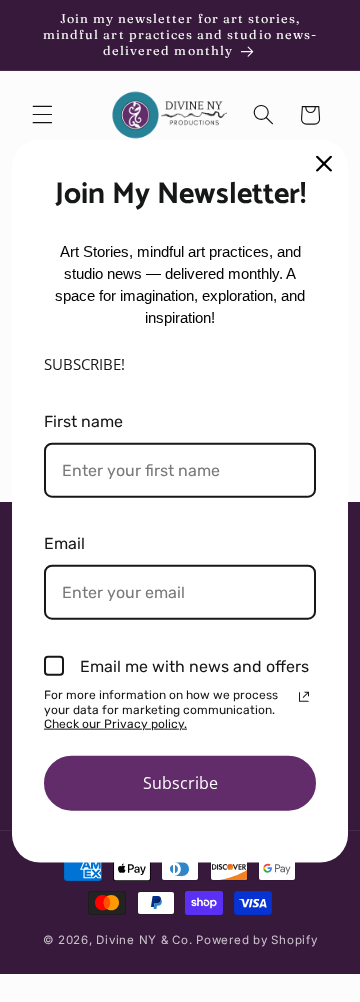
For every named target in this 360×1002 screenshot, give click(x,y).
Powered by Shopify (256, 940)
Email (64, 543)
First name (83, 420)
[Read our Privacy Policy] (304, 697)
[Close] (324, 164)
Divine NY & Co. (144, 940)
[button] (42, 115)
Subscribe (180, 782)
